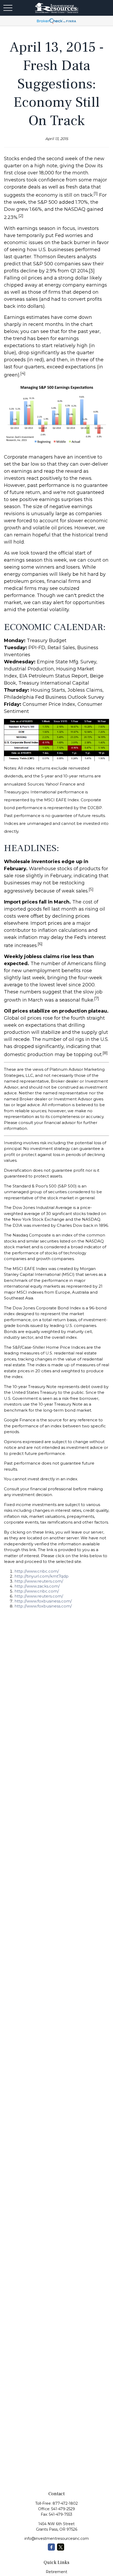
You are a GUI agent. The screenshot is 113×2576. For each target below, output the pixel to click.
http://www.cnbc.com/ (37, 1571)
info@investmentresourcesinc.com (57, 2539)
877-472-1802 (65, 2503)
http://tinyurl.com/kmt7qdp (42, 1576)
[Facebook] (51, 2547)
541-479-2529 (63, 2509)
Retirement (56, 2572)
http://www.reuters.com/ (39, 1581)
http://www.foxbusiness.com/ (43, 1601)
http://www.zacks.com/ (37, 1586)
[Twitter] (61, 2547)
